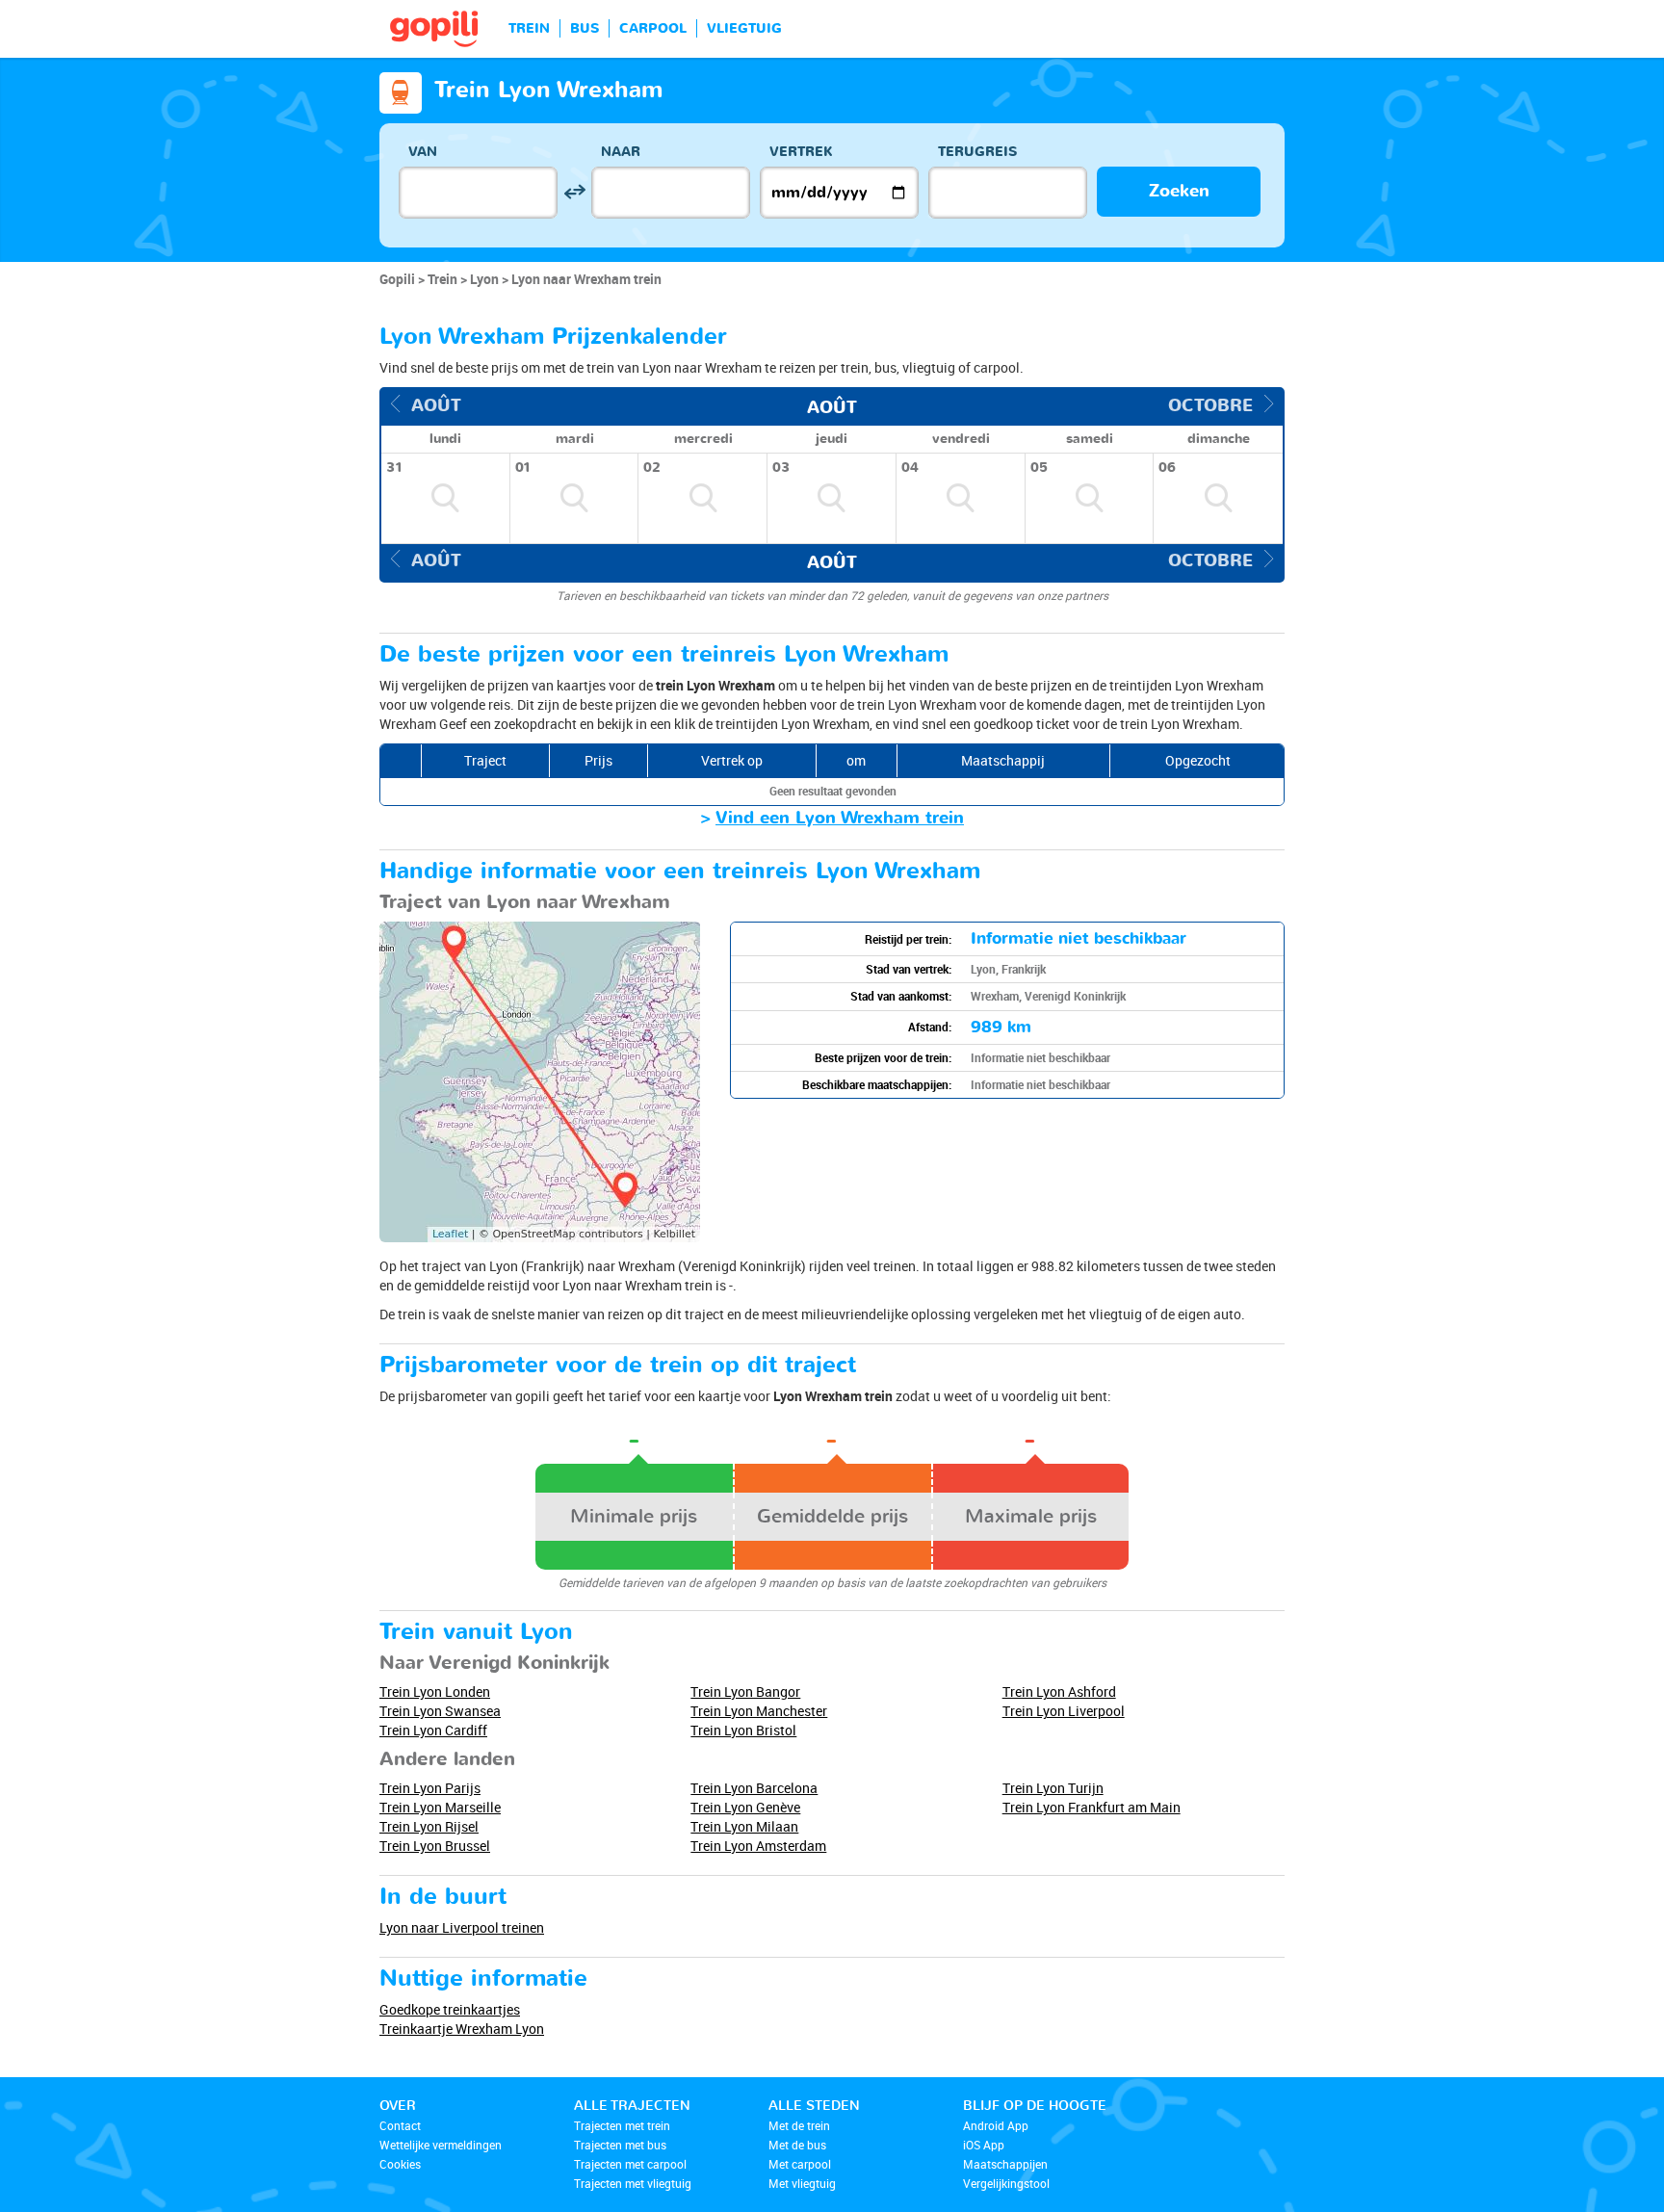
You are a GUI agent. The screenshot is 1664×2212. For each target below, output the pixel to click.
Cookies (400, 2164)
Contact (400, 2125)
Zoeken (1179, 191)
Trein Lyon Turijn (1053, 1788)
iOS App (984, 2145)
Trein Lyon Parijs (430, 1788)
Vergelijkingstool (1006, 2183)
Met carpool (800, 2164)
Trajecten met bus (620, 2145)
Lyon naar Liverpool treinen (462, 1927)
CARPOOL (653, 28)
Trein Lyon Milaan (744, 1826)
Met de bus (797, 2145)
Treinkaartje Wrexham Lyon (462, 2029)
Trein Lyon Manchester (759, 1711)
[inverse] (574, 192)
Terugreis (977, 152)
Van (423, 152)
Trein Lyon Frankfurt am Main (1092, 1807)
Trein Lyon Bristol (743, 1730)
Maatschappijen (1005, 2164)
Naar (621, 152)
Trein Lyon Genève (745, 1807)
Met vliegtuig (802, 2183)
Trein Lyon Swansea (440, 1711)
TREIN (529, 28)
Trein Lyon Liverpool (1064, 1711)
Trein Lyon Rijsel (429, 1826)
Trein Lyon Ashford (1059, 1692)
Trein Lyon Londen (435, 1692)
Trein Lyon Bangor (745, 1692)
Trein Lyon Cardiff (433, 1730)
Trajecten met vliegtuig (633, 2183)
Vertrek (801, 152)
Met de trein (799, 2125)
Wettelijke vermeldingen (441, 2145)
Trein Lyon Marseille (440, 1807)
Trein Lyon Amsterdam (758, 1846)
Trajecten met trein (622, 2125)
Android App (996, 2125)
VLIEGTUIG (744, 28)
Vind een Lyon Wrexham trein (840, 818)
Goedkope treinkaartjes (450, 2009)
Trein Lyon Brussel (435, 1846)
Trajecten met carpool (630, 2164)
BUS (585, 28)
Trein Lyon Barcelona (754, 1788)
